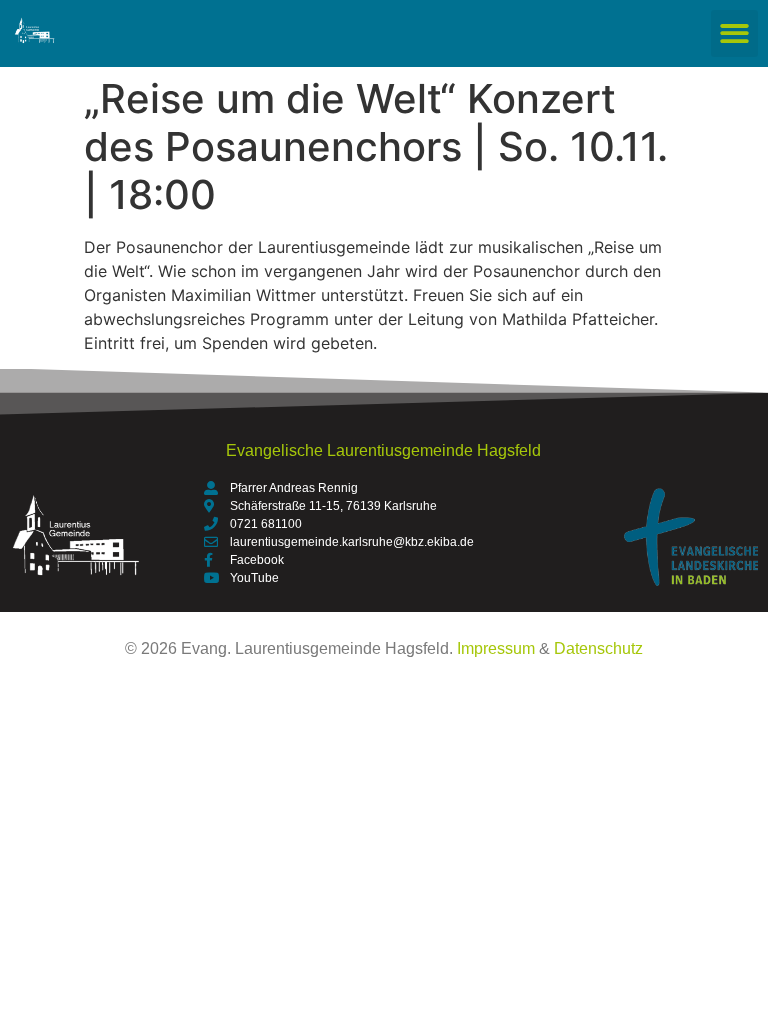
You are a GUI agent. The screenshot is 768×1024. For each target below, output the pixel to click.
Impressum (496, 648)
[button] (734, 33)
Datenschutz (598, 648)
